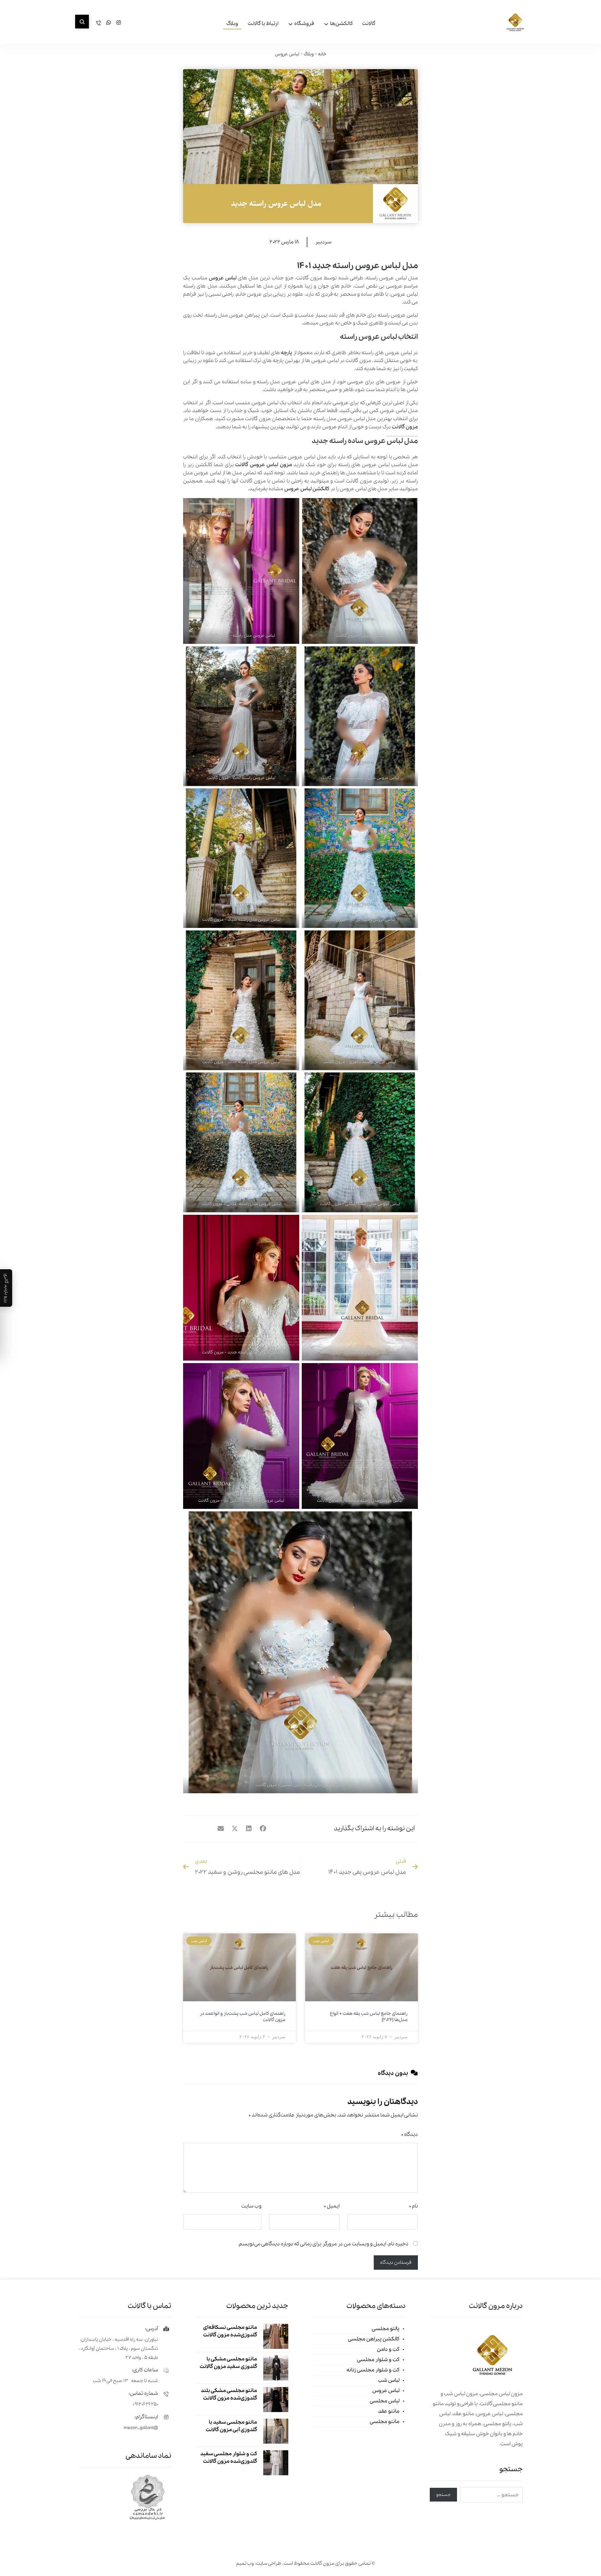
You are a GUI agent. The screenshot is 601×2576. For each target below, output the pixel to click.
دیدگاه (409, 2134)
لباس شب (389, 2380)
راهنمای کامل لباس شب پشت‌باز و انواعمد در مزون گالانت (243, 2017)
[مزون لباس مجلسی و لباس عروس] (515, 23)
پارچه (286, 353)
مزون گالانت (405, 427)
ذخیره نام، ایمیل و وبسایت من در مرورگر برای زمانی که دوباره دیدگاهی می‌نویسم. (323, 2244)
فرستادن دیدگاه (396, 2263)
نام (413, 2206)
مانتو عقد (389, 2411)
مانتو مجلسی (385, 2422)
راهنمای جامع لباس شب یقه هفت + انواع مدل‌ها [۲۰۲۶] (369, 2017)
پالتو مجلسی (385, 2329)
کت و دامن (388, 2349)
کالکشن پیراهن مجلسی (374, 2339)
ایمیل (332, 2206)
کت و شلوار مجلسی (378, 2360)
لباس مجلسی (385, 2401)
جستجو (443, 2495)
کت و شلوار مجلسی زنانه (373, 2370)
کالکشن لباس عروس (307, 489)
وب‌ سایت (251, 2206)
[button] (82, 22)
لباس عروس (223, 278)
